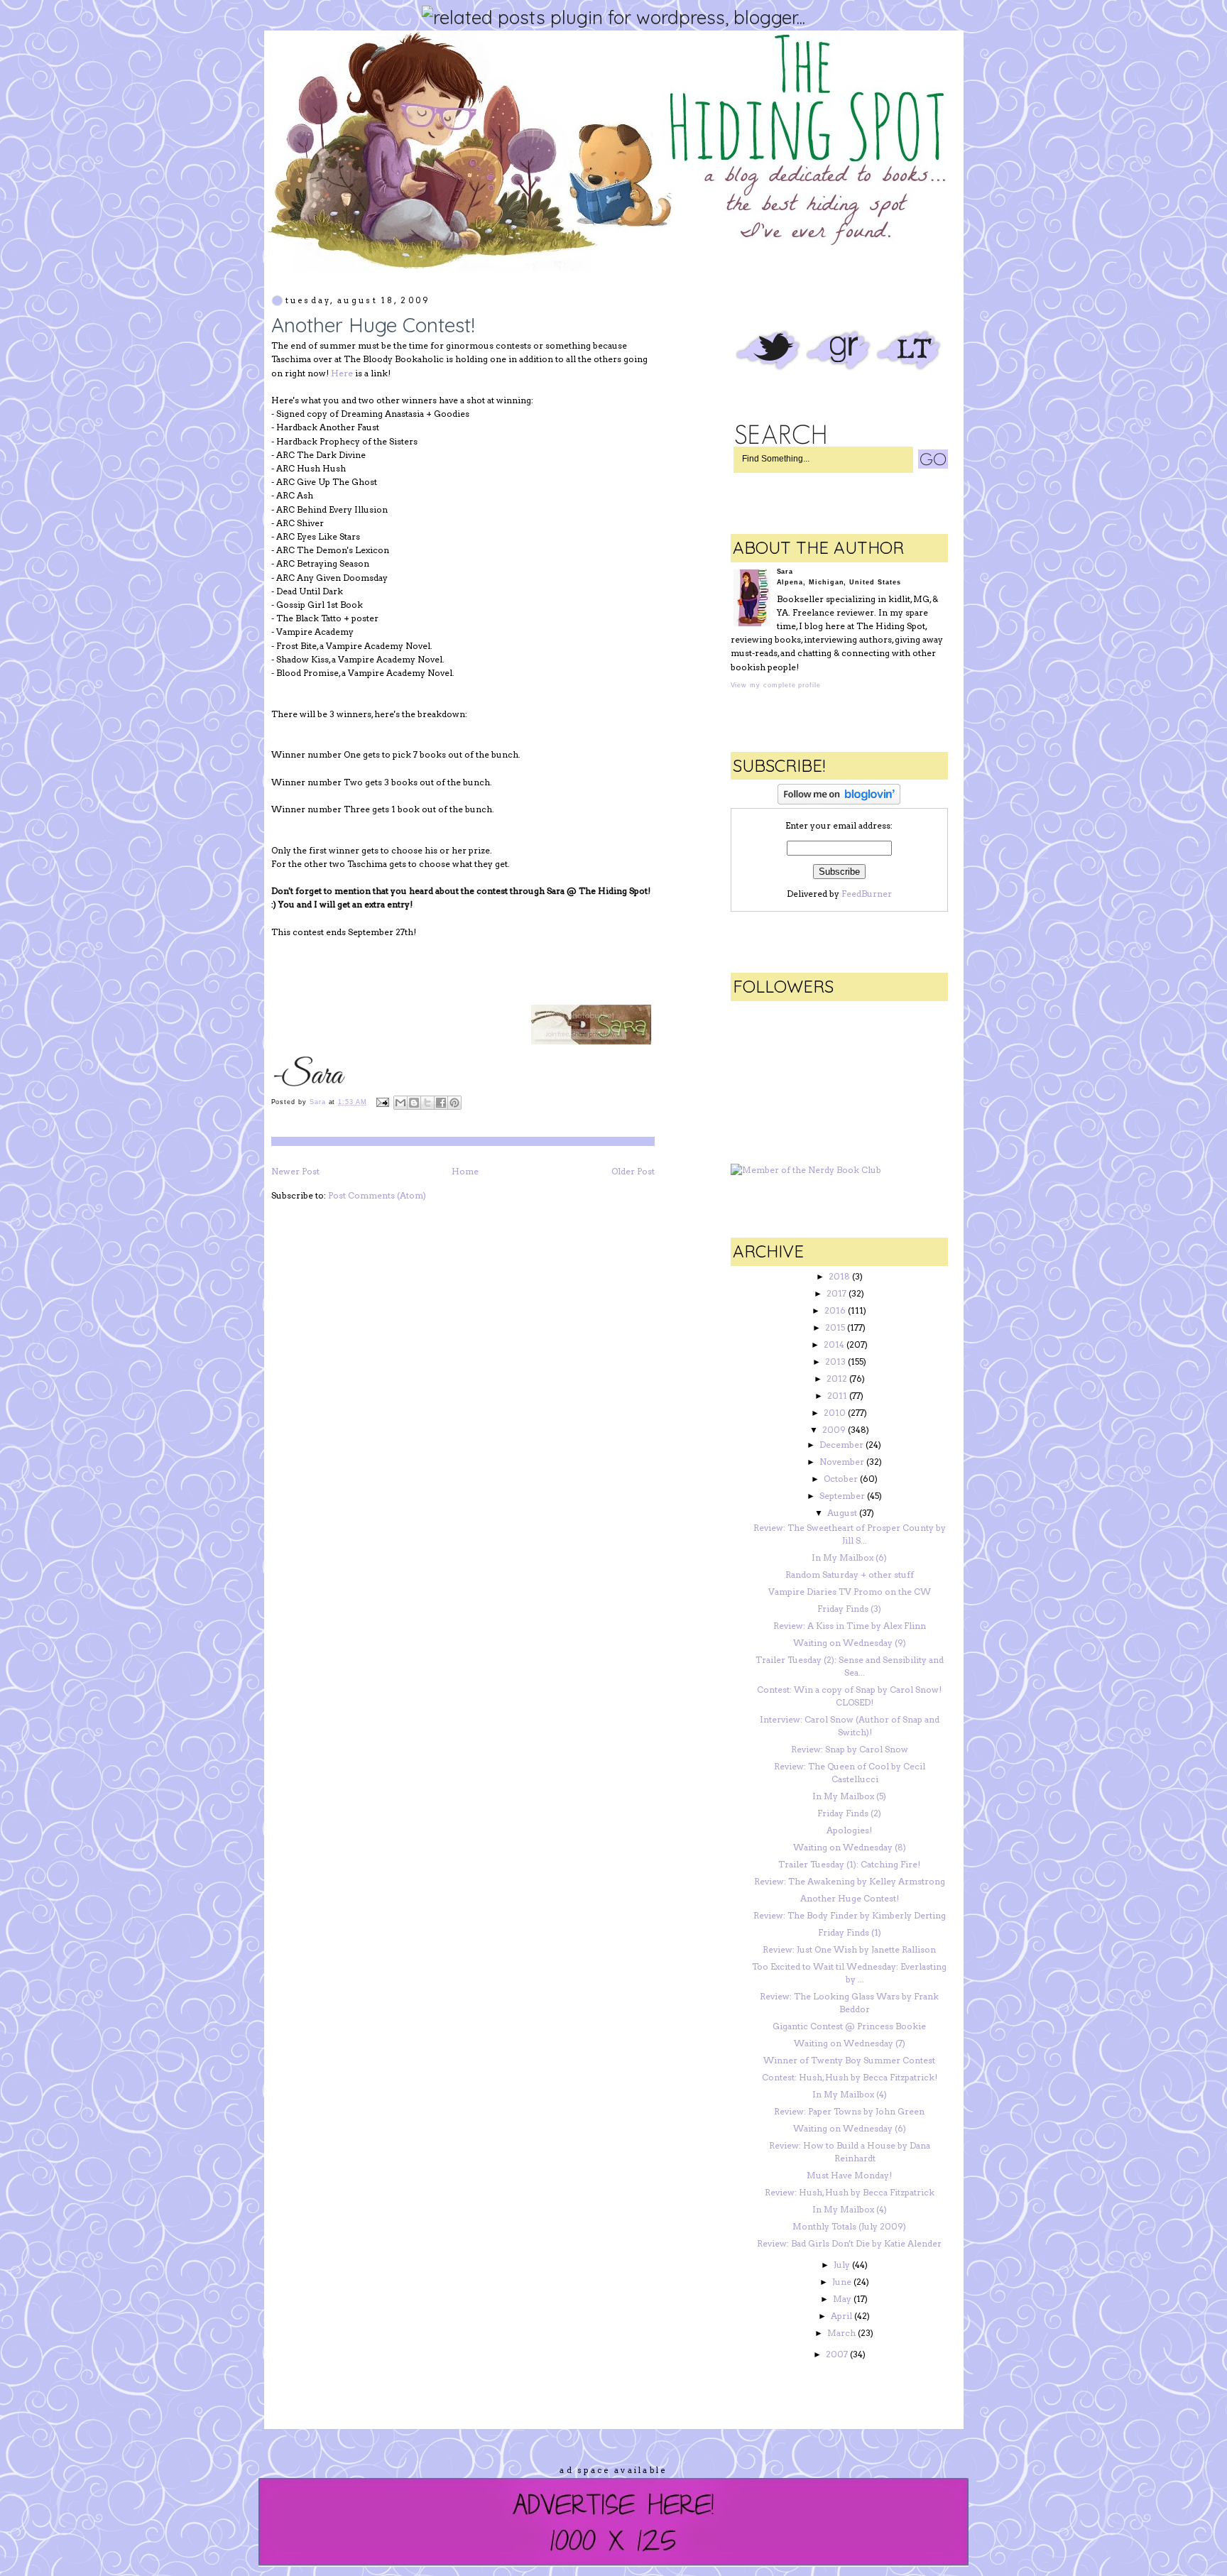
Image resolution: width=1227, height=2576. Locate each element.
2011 (837, 1396)
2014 (834, 1344)
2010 (835, 1413)
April (841, 2316)
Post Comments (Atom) (377, 1195)
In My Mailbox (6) (849, 1557)
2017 (836, 1293)
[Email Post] (382, 1102)
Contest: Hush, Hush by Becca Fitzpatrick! (850, 2077)
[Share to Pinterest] (454, 1103)
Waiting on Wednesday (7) (850, 2043)
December (841, 1445)
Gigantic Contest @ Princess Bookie (849, 2026)
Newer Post (295, 1171)
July (842, 2265)
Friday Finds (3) (849, 1609)
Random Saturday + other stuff (850, 1574)
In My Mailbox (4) (850, 2094)
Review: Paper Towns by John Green (849, 2111)
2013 (835, 1361)
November (842, 1462)
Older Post (633, 1171)
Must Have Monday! (849, 2175)
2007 (837, 2354)
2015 (835, 1327)
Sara (319, 1102)
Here (342, 373)
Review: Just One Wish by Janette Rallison (849, 1949)
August (842, 1513)
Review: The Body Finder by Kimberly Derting (850, 1915)
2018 (839, 1276)
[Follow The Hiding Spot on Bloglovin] (839, 801)
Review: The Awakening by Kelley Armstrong (850, 1881)
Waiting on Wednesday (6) (850, 2128)
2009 (834, 1430)
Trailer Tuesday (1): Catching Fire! (849, 1864)
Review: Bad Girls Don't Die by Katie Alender (849, 2243)
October (841, 1479)
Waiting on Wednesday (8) (850, 1847)
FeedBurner (867, 894)
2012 (837, 1379)
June (842, 2282)
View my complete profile (776, 685)
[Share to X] (427, 1103)
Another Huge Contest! (850, 1898)
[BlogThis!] (414, 1103)
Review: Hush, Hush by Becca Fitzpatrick (850, 2192)
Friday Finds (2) (849, 1813)
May (842, 2299)
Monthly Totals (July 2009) (849, 2226)
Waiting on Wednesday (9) (850, 1643)
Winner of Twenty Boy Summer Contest (849, 2060)
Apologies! (849, 1830)
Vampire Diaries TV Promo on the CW (850, 1592)
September (842, 1496)
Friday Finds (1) (850, 1932)
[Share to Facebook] (441, 1103)
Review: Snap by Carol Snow (850, 1749)
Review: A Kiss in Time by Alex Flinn (850, 1626)
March (841, 2333)
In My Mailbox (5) (849, 1796)
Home (465, 1171)
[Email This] (400, 1103)
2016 (835, 1310)
